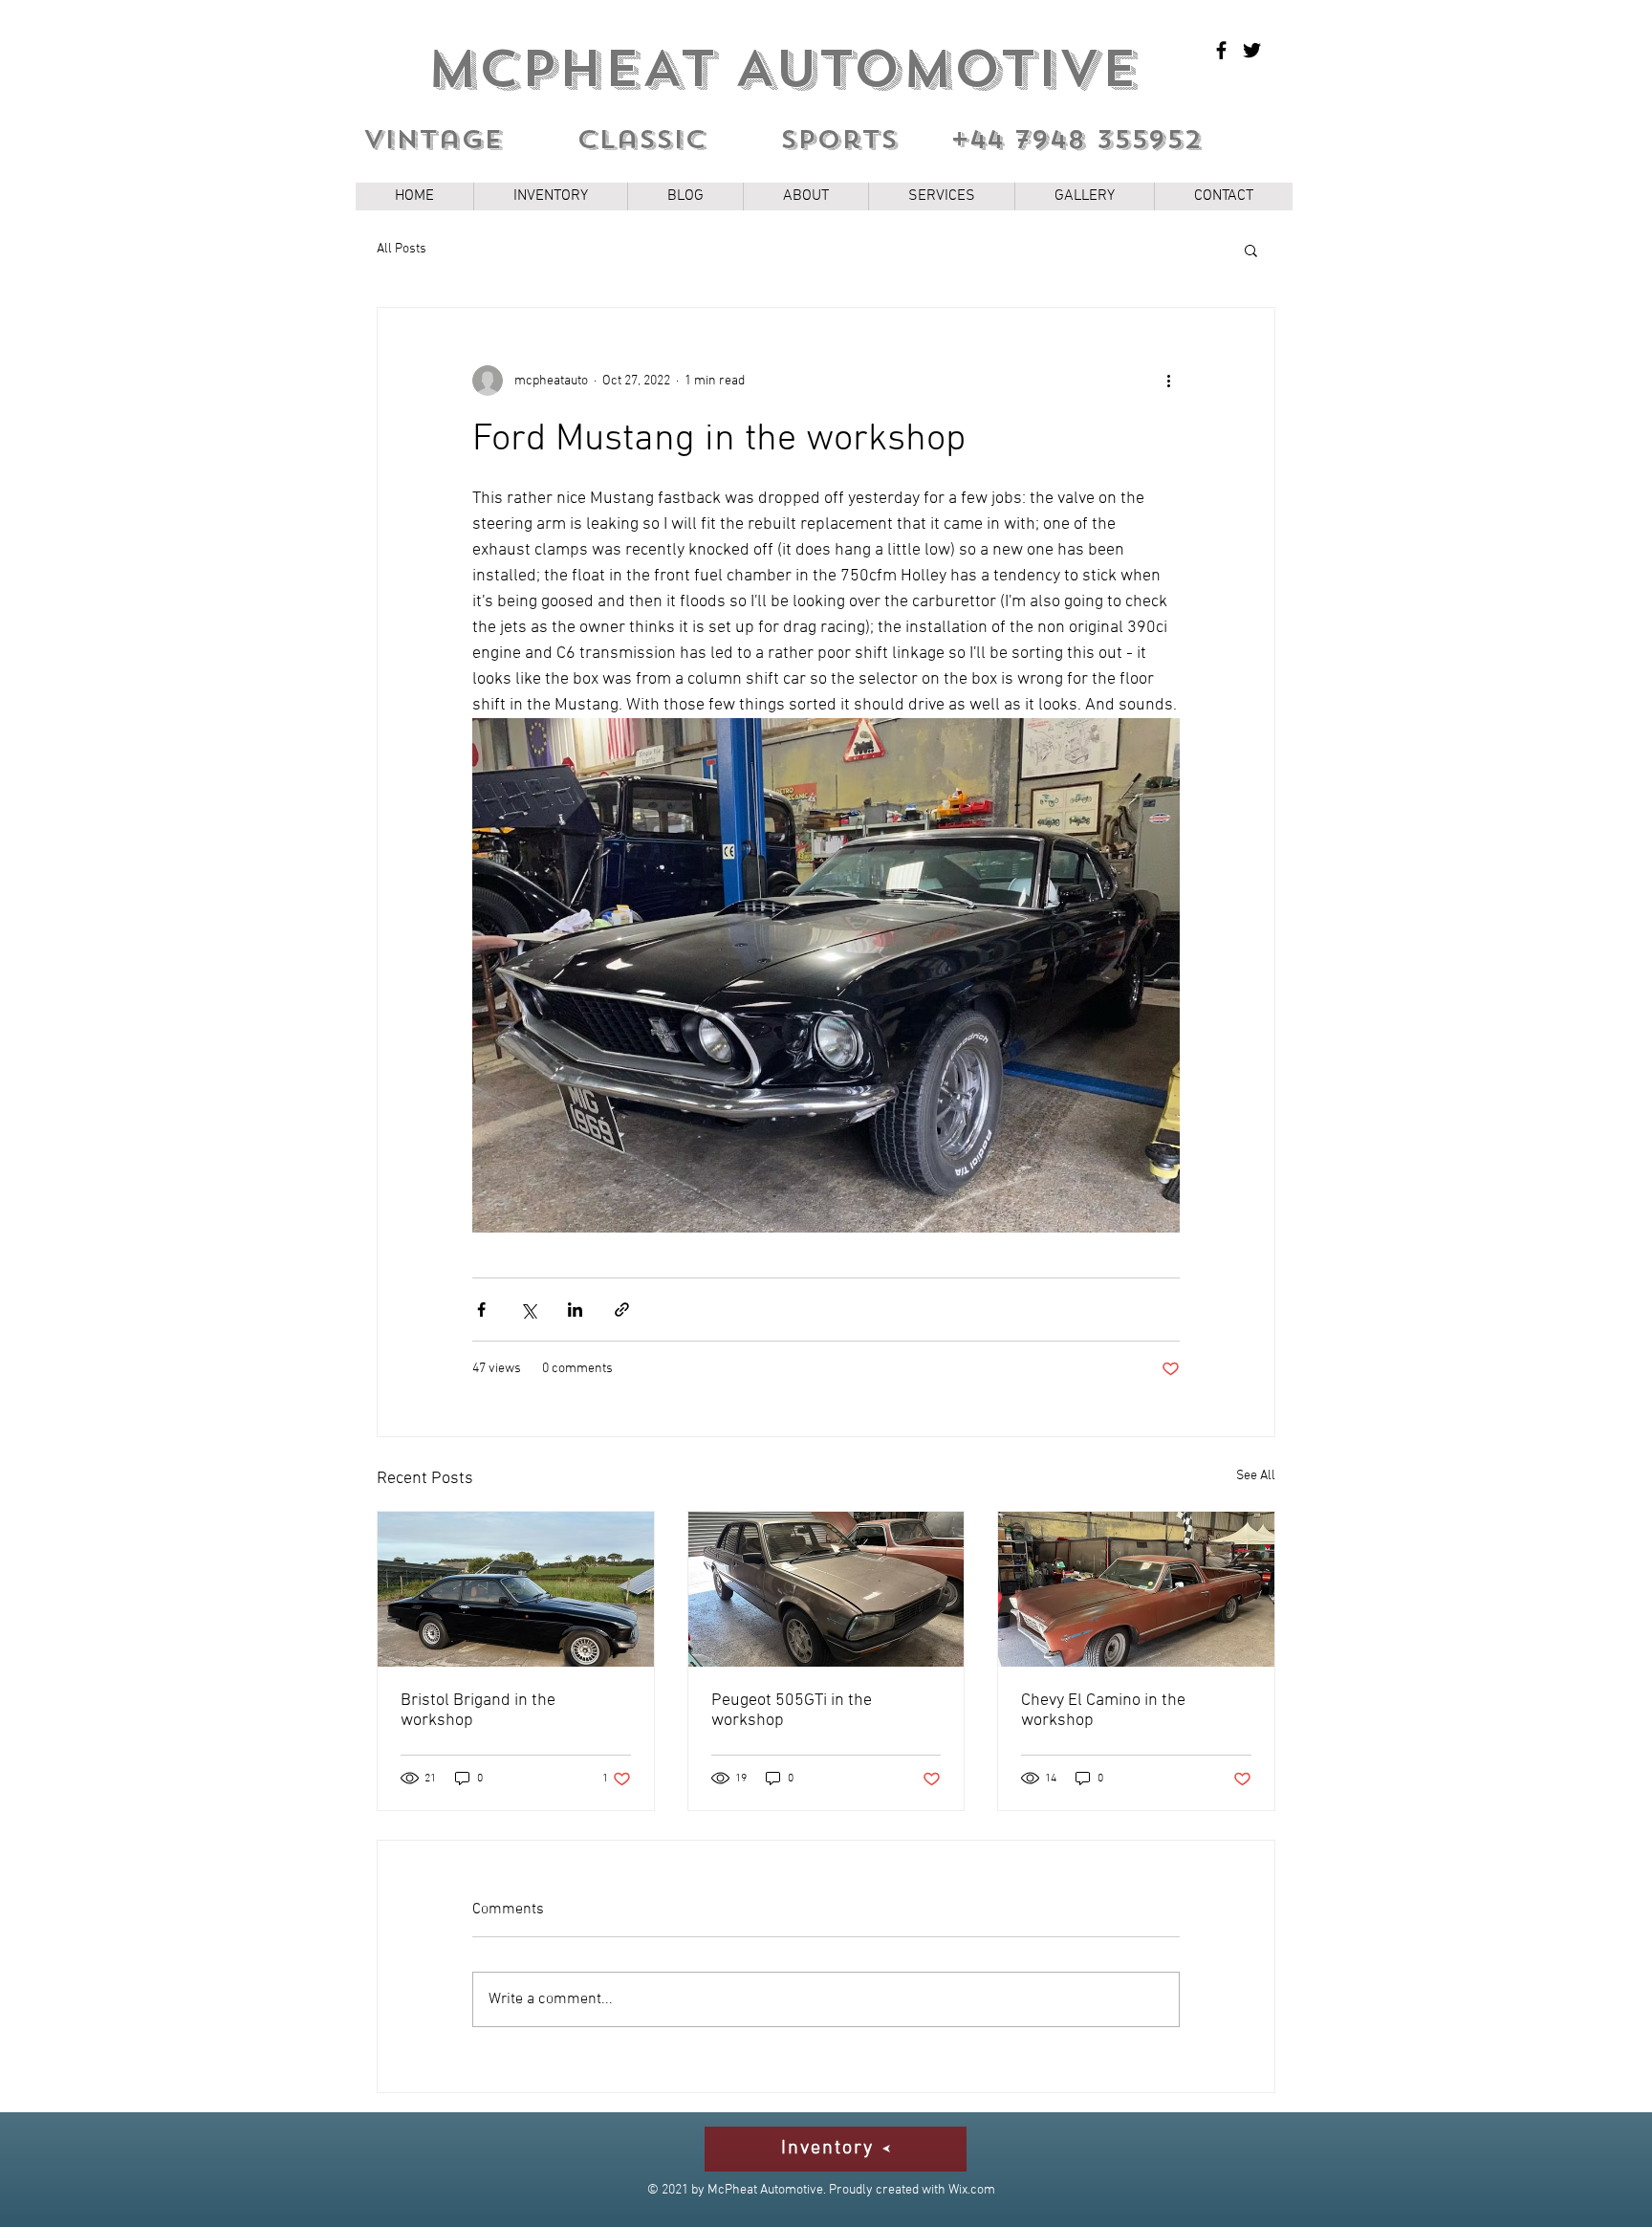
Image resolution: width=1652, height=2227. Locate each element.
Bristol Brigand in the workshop (478, 1711)
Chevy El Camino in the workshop (1103, 1711)
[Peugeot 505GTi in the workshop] (826, 1589)
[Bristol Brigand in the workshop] (516, 1589)
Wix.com (972, 2190)
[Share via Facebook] (481, 1310)
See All (1256, 1476)
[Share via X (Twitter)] (528, 1310)
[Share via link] (622, 1310)
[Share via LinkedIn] (575, 1310)
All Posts (402, 249)
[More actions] (1168, 381)
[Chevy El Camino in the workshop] (1136, 1589)
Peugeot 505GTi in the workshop (792, 1711)
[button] (1251, 250)
